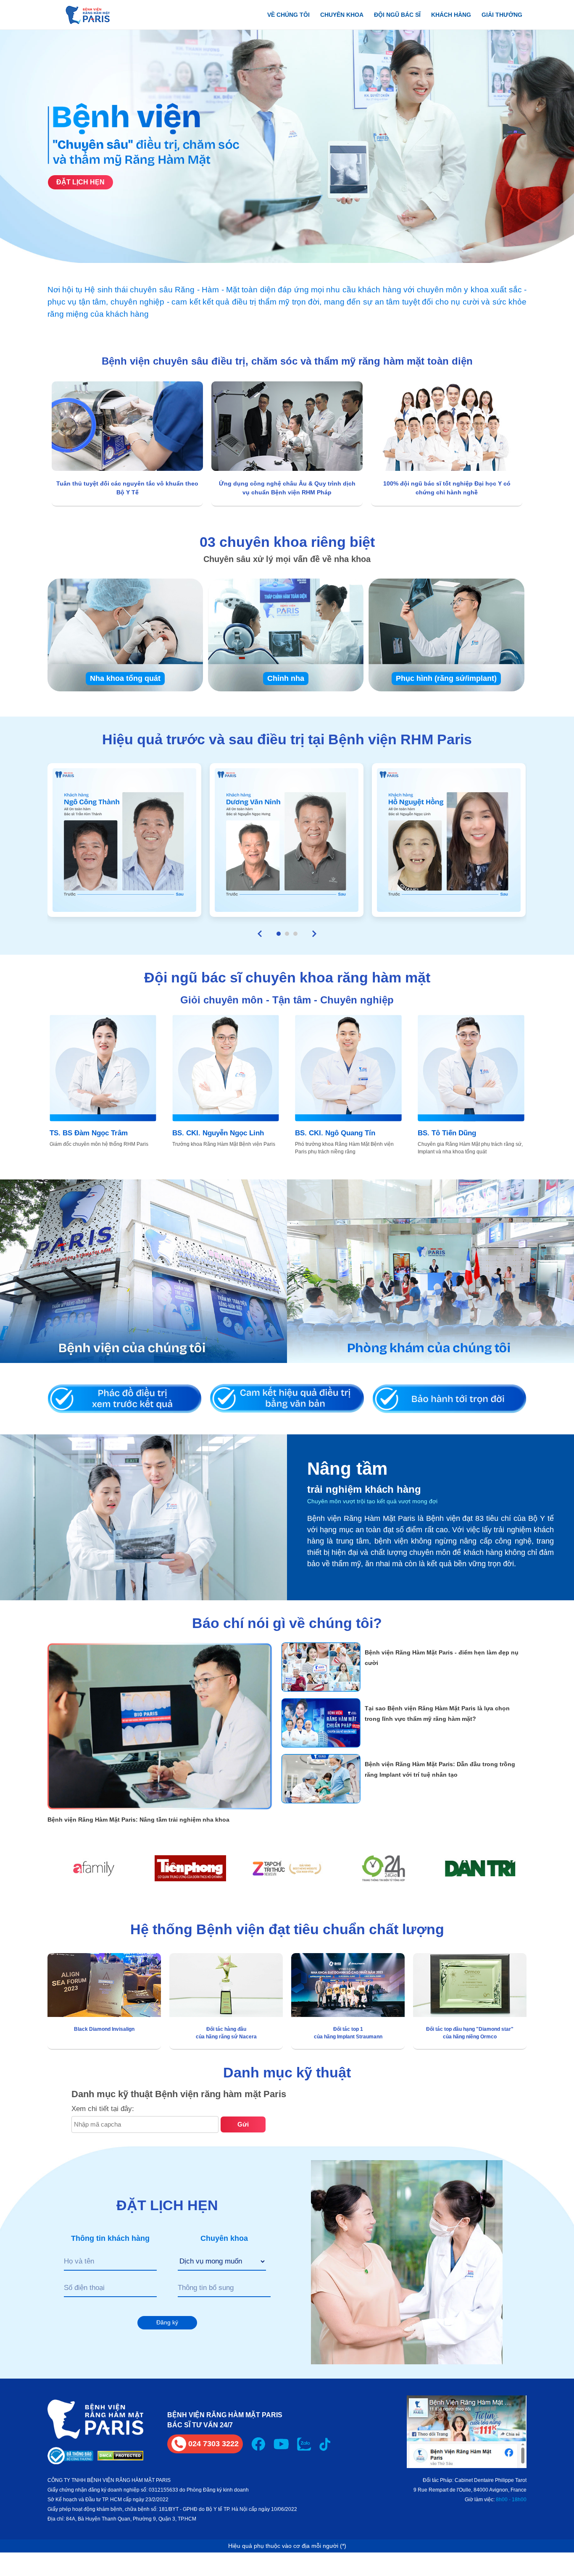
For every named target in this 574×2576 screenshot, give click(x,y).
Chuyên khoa (342, 15)
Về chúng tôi (288, 15)
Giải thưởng (502, 15)
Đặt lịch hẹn (80, 182)
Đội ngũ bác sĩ (397, 15)
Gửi (243, 2124)
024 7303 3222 (213, 2444)
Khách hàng (451, 15)
